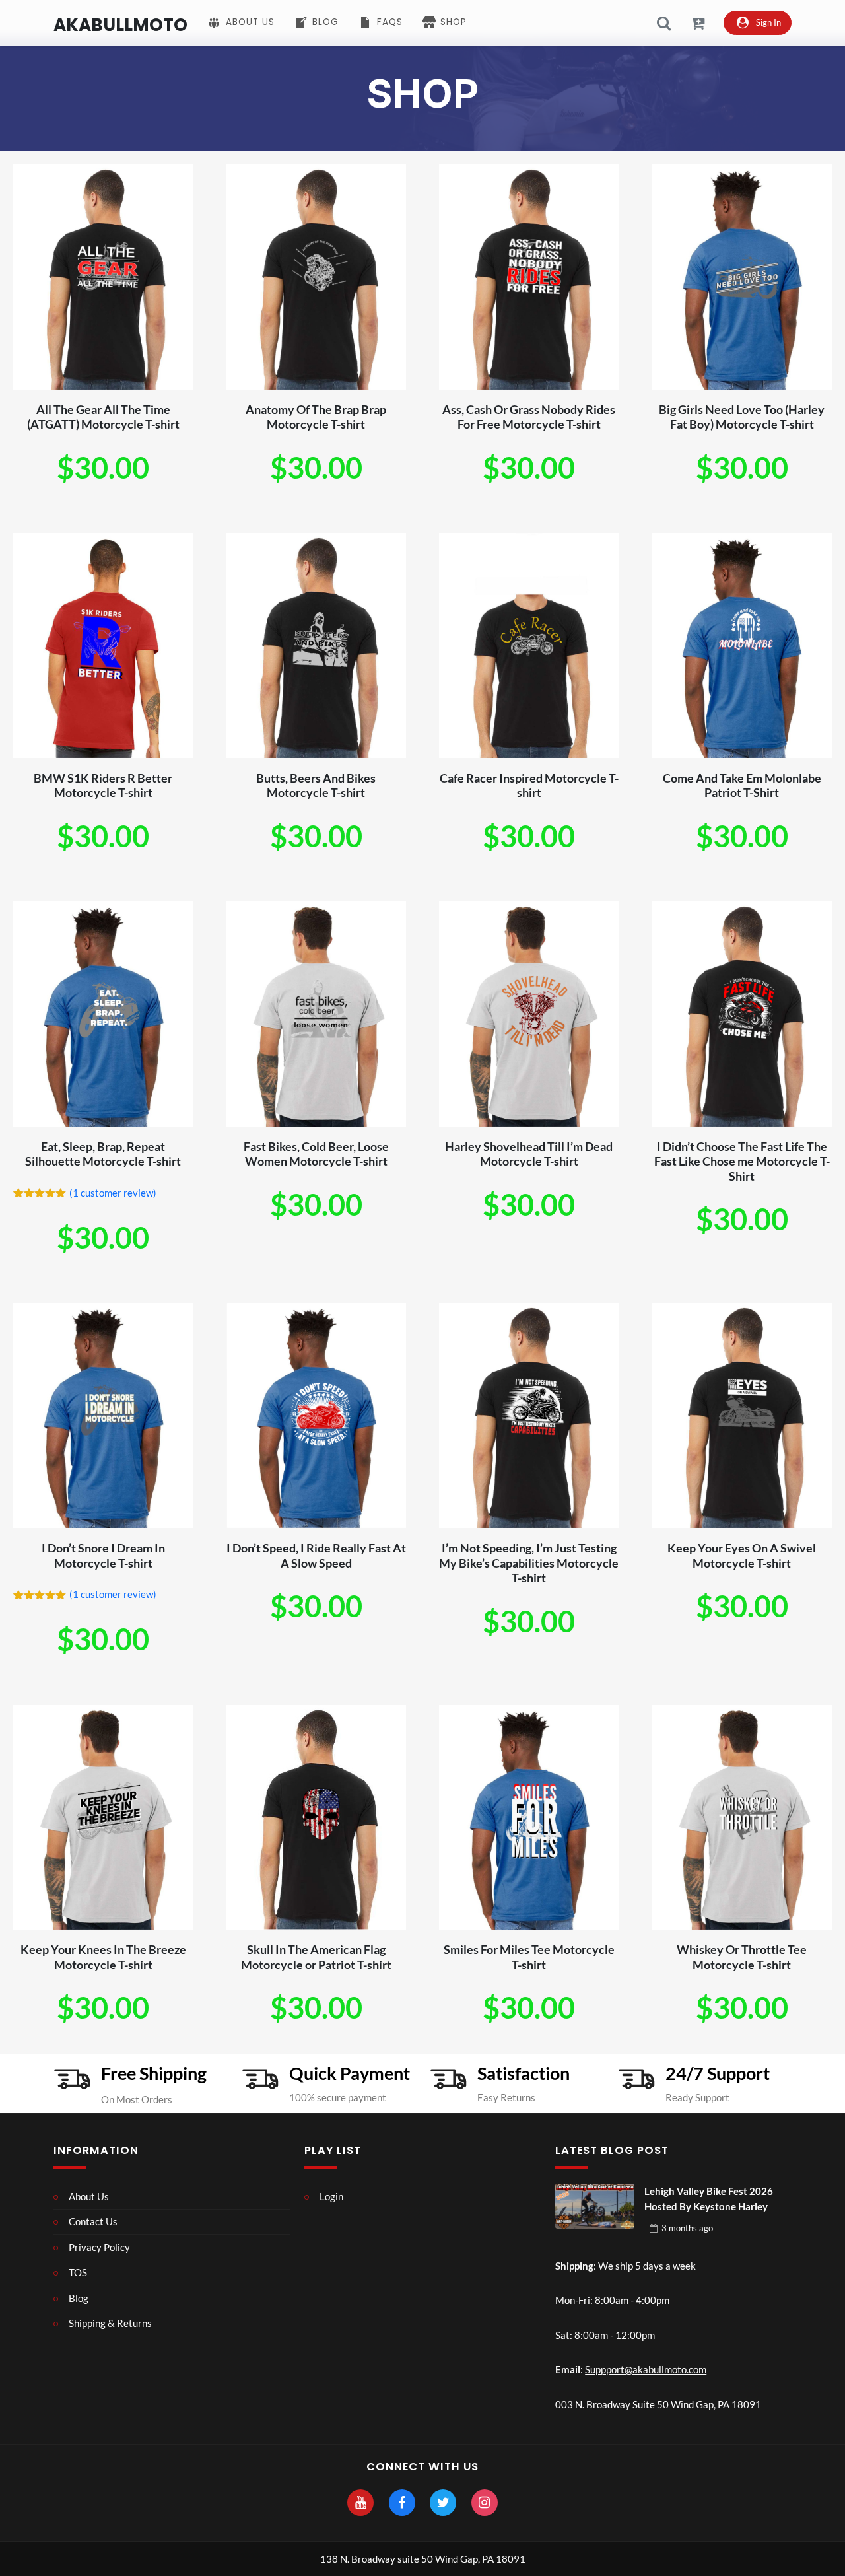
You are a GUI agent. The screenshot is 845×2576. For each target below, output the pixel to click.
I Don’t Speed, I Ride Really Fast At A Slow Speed (316, 1555)
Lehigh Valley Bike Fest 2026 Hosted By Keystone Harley (709, 2199)
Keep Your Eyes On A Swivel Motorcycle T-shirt (742, 1555)
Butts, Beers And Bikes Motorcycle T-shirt (316, 785)
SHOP (422, 93)
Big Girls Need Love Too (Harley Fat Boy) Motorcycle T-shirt (742, 417)
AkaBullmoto (120, 25)
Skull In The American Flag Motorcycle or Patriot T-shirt (316, 1957)
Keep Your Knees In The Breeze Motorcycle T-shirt (103, 1957)
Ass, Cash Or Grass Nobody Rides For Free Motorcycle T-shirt (529, 417)
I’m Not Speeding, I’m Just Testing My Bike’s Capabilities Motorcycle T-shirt (529, 1563)
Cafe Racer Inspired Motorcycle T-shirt (529, 785)
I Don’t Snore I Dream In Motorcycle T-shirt (103, 1555)
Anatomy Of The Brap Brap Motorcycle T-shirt (316, 417)
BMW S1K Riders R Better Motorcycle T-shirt (103, 785)
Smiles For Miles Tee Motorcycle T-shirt (529, 1957)
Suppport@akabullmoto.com (646, 2369)
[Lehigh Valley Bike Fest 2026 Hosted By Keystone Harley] (595, 2206)
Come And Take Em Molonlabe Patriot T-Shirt (742, 785)
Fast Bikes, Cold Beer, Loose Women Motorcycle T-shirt (316, 1154)
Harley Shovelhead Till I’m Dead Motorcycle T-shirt (529, 1154)
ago (687, 2228)
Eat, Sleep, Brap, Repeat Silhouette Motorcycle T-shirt (103, 1154)
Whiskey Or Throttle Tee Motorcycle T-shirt (742, 1957)
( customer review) (113, 1193)
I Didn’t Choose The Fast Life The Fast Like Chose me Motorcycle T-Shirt (742, 1161)
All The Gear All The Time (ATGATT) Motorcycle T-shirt (103, 417)
